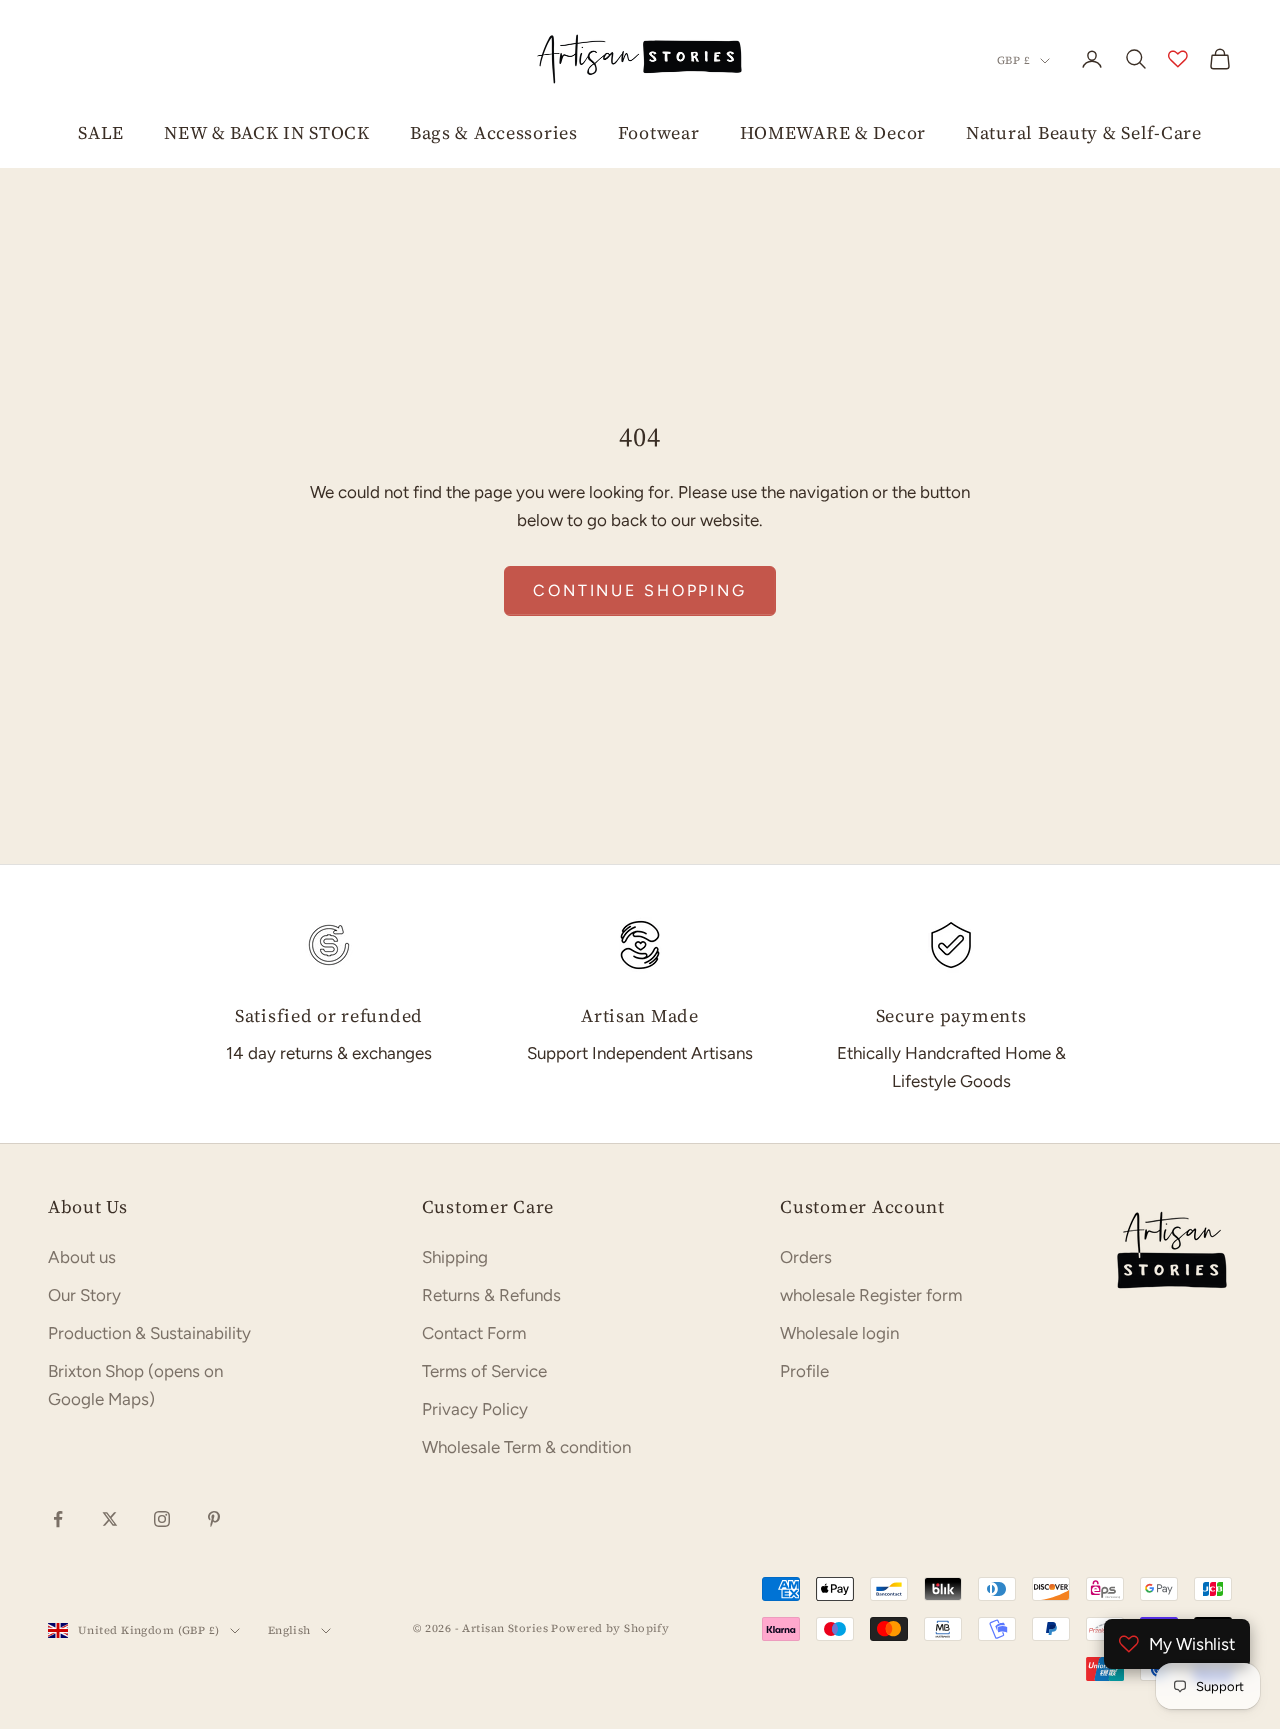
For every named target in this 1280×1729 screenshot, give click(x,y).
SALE (101, 132)
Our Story (84, 1295)
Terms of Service (484, 1371)
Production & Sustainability (149, 1333)
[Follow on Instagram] (162, 1519)
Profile (804, 1371)
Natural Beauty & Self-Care (1084, 132)
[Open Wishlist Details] (1178, 59)
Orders (806, 1257)
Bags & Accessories (494, 132)
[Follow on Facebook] (58, 1519)
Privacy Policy (475, 1409)
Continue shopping (640, 590)
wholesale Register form (871, 1295)
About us (82, 1257)
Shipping (455, 1257)
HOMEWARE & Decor (833, 132)
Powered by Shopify (610, 1628)
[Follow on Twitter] (110, 1519)
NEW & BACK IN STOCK (267, 132)
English (289, 1630)
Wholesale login (839, 1333)
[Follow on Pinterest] (214, 1519)
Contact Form (474, 1333)
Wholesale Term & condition (526, 1447)
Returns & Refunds (491, 1295)
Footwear (659, 132)
